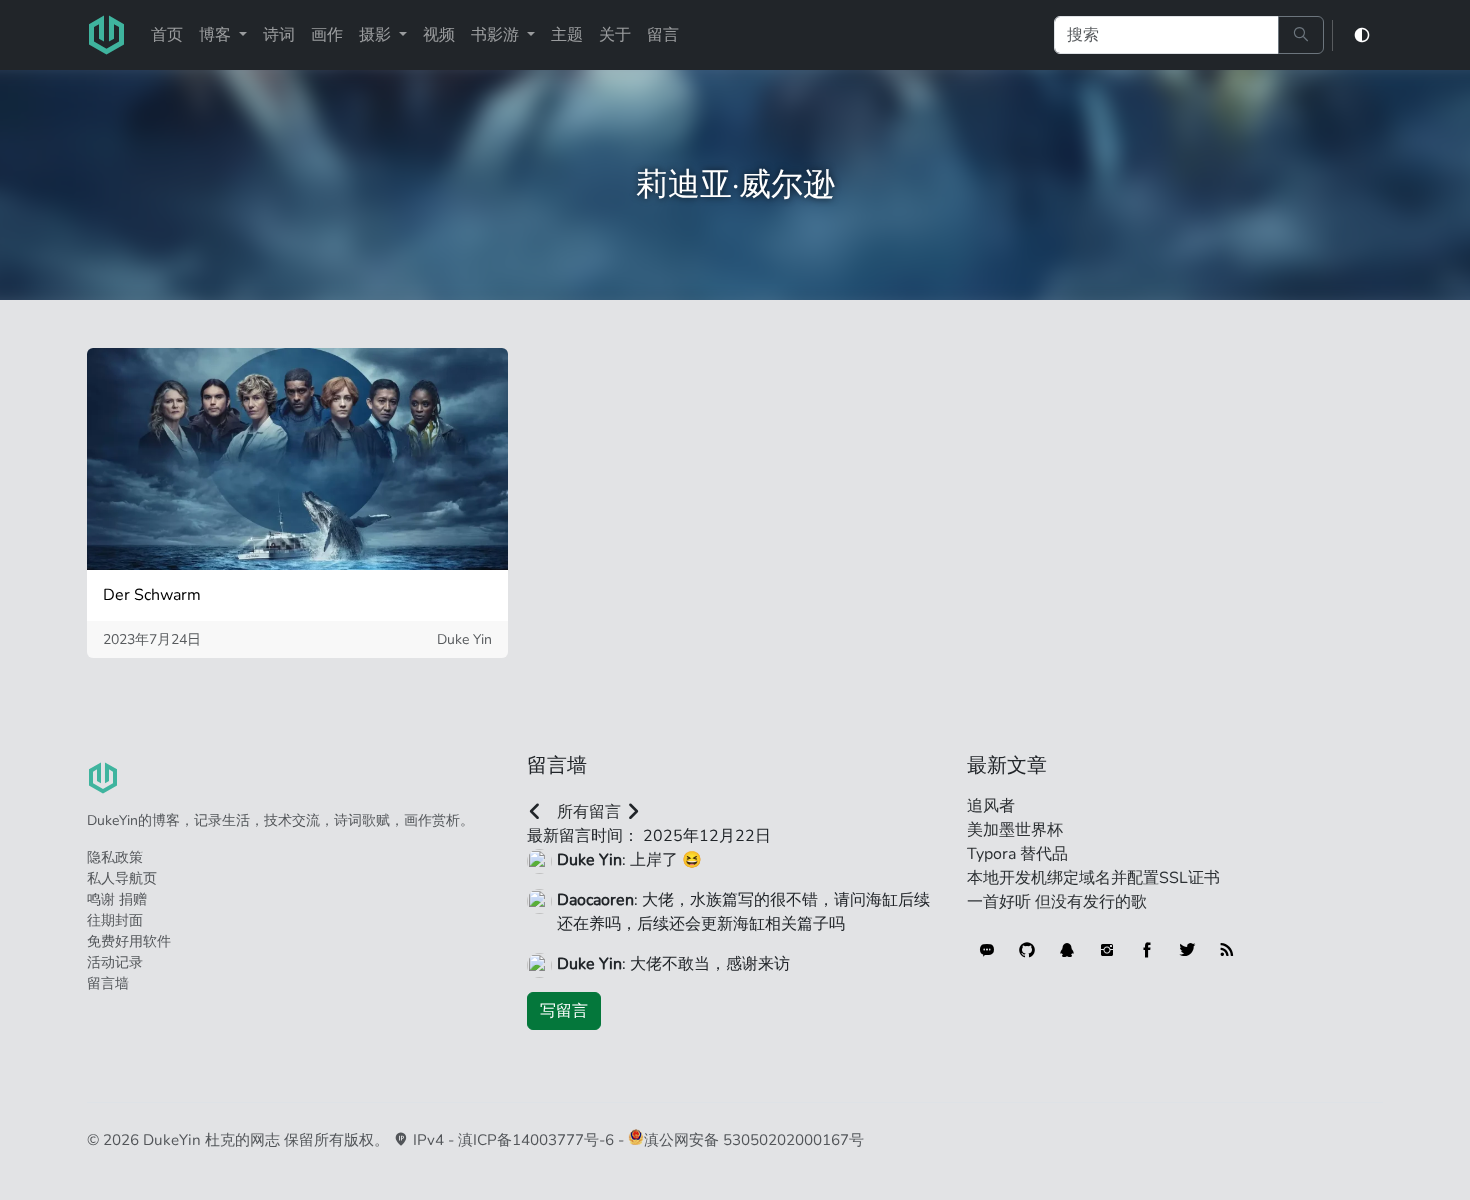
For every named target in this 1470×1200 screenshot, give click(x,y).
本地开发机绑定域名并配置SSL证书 (1093, 878)
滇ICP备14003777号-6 (536, 1140)
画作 (327, 35)
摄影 (377, 35)
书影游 (497, 35)
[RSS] (1227, 950)
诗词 (279, 35)
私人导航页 (122, 878)
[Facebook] (1147, 950)
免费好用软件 (129, 941)
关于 (615, 35)
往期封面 (115, 920)
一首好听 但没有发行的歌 (1057, 902)
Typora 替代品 (1017, 854)
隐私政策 (115, 857)
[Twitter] (1187, 950)
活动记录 (115, 962)
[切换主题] (1362, 35)
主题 (567, 35)
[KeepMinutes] (987, 950)
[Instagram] (1107, 950)
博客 (217, 35)
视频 (439, 35)
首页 (167, 35)
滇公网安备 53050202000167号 (754, 1140)
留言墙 (108, 983)
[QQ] (1067, 950)
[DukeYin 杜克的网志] (107, 35)
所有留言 (589, 812)
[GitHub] (1027, 950)
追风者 (991, 806)
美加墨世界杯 (1015, 830)
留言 (663, 35)
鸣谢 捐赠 (117, 899)
